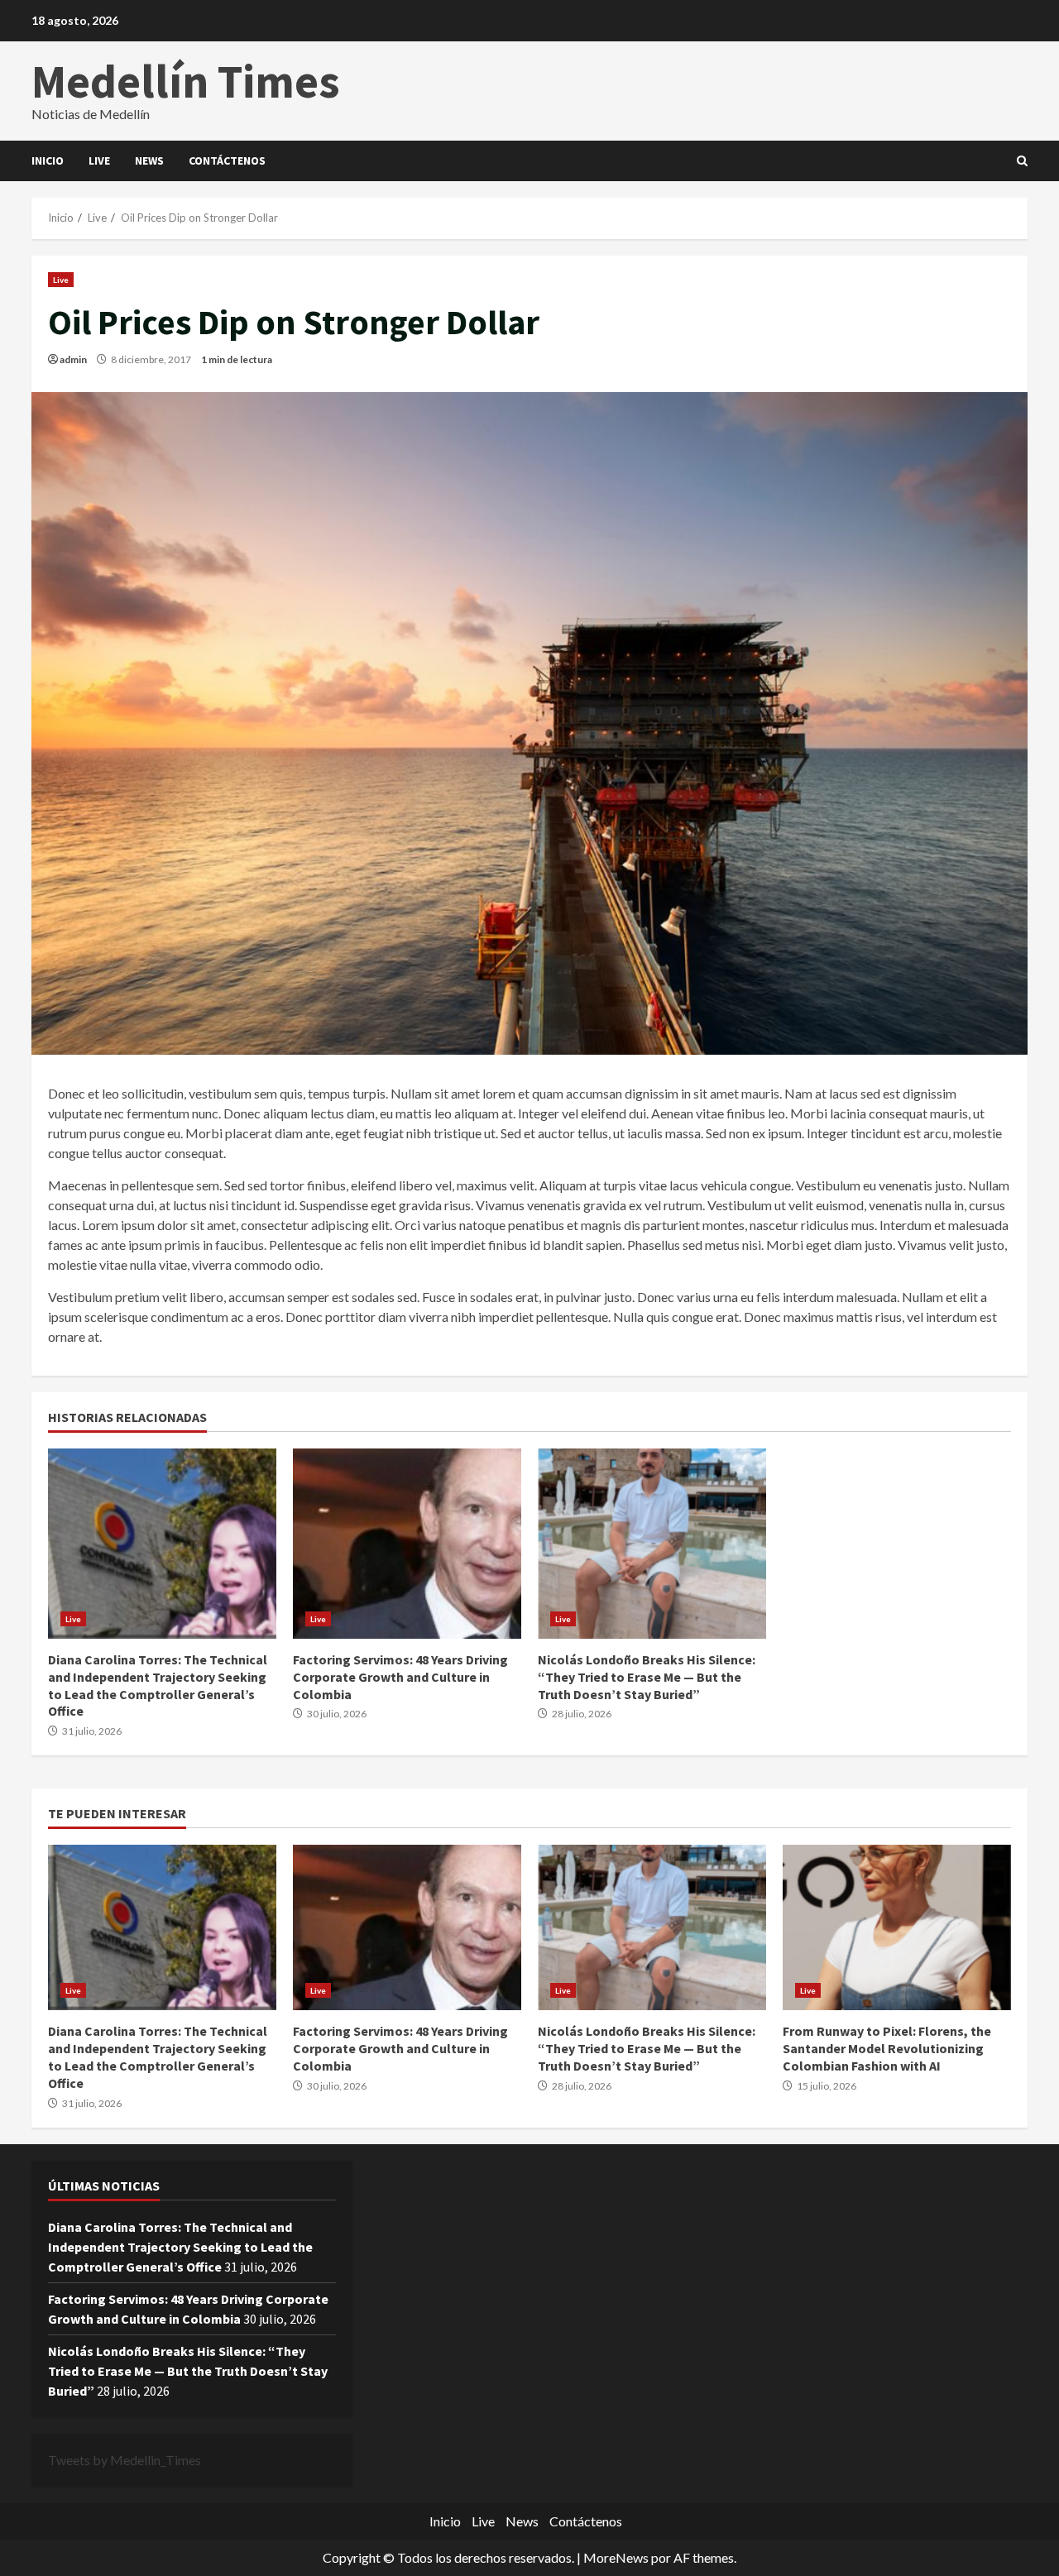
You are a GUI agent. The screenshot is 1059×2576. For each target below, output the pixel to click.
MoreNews (616, 2557)
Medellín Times (186, 81)
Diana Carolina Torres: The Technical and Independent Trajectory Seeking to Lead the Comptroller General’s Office (162, 1544)
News (149, 160)
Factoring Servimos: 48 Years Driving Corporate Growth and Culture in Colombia (407, 1544)
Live (99, 160)
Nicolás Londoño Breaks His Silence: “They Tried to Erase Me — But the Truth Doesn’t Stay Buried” (652, 1544)
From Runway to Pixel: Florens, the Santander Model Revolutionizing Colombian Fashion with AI (897, 1927)
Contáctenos (227, 160)
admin (73, 359)
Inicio (48, 160)
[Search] (1022, 161)
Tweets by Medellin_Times (125, 2460)
